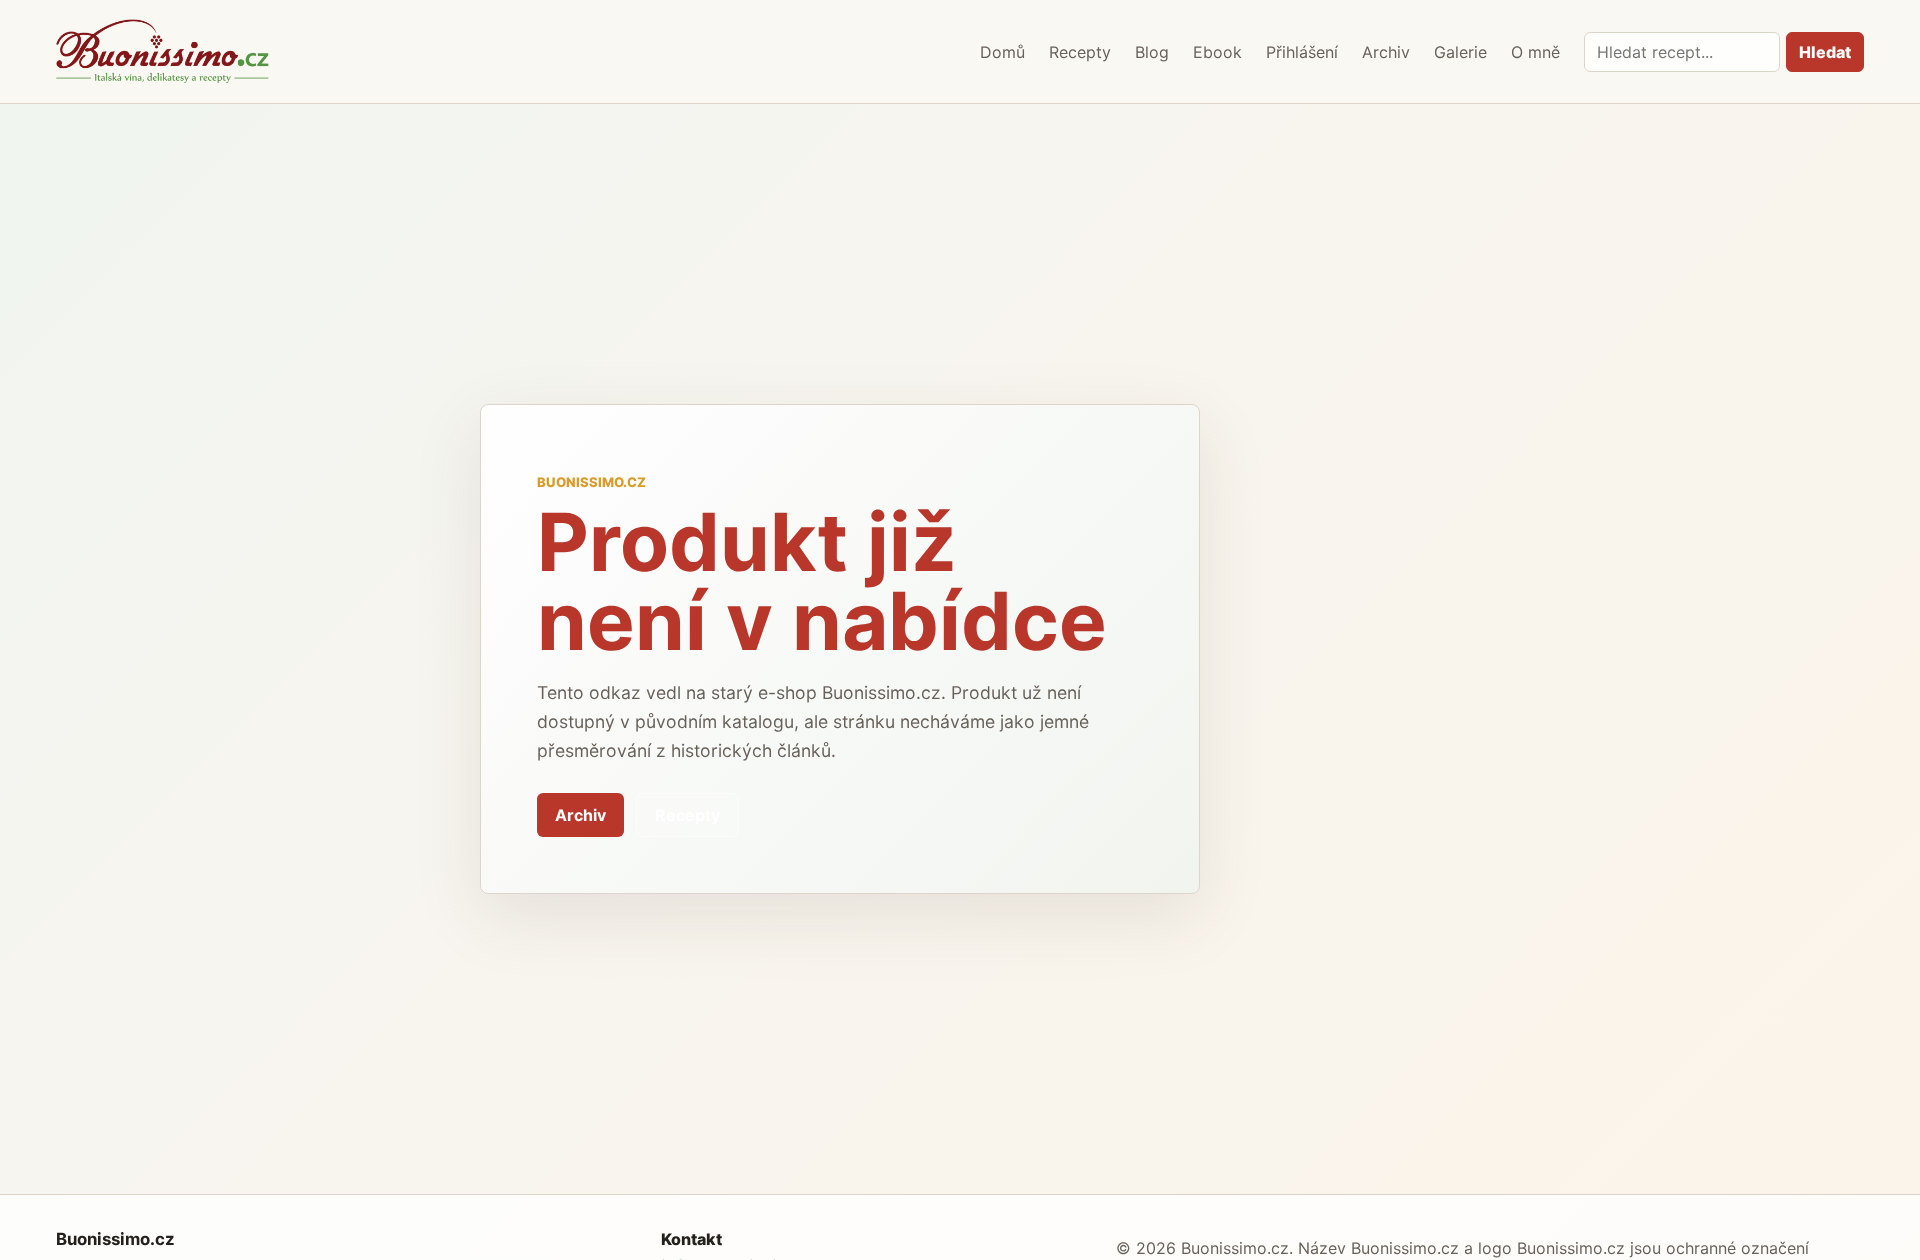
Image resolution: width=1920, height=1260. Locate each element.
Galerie (1460, 52)
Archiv (1386, 52)
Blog (1152, 52)
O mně (1535, 52)
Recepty (1080, 52)
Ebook (1217, 52)
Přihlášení (1302, 52)
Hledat (1825, 52)
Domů (1002, 52)
